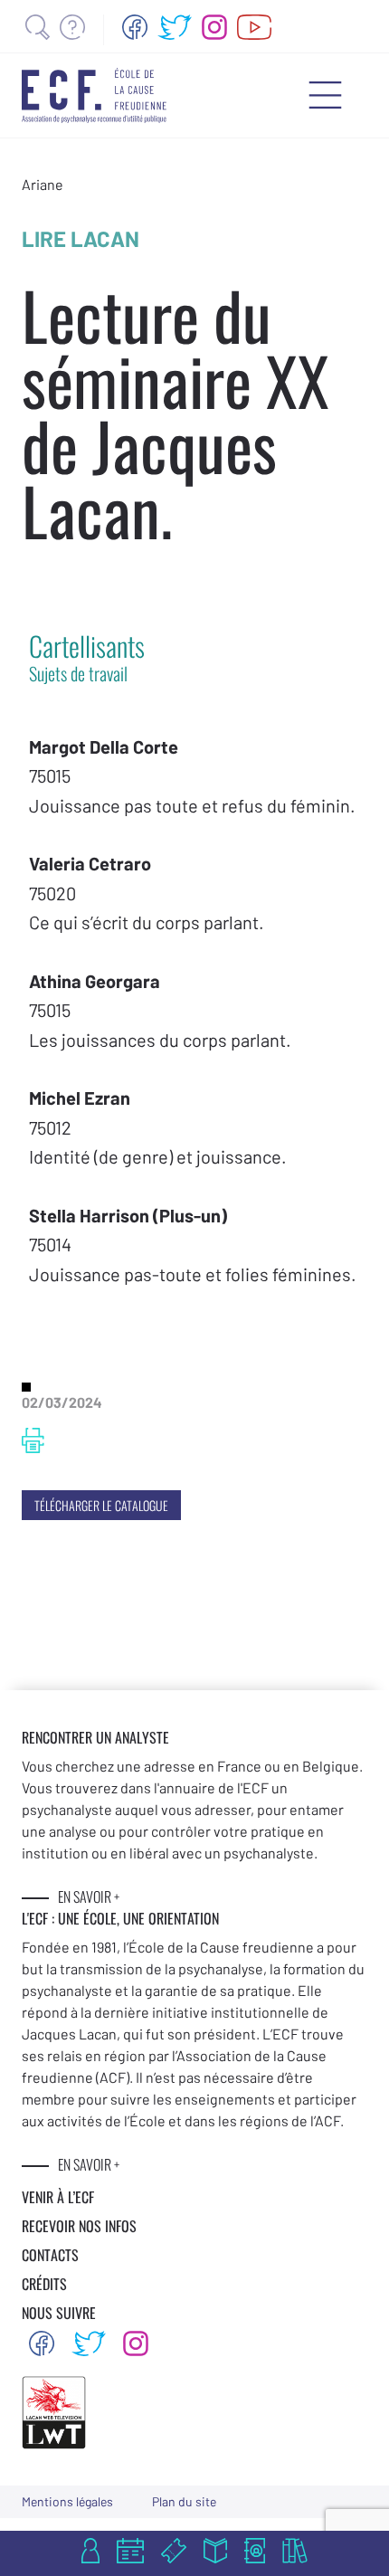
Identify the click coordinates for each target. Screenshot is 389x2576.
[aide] (72, 27)
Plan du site (184, 2501)
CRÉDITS (44, 2284)
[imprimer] (33, 1440)
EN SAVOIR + (89, 1896)
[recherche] (38, 27)
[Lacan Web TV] (255, 27)
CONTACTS (50, 2255)
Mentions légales (67, 2501)
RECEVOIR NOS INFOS (79, 2226)
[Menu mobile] (325, 95)
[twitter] (175, 27)
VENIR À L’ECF (58, 2197)
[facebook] (135, 27)
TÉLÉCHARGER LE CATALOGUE (101, 1505)
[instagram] (214, 27)
